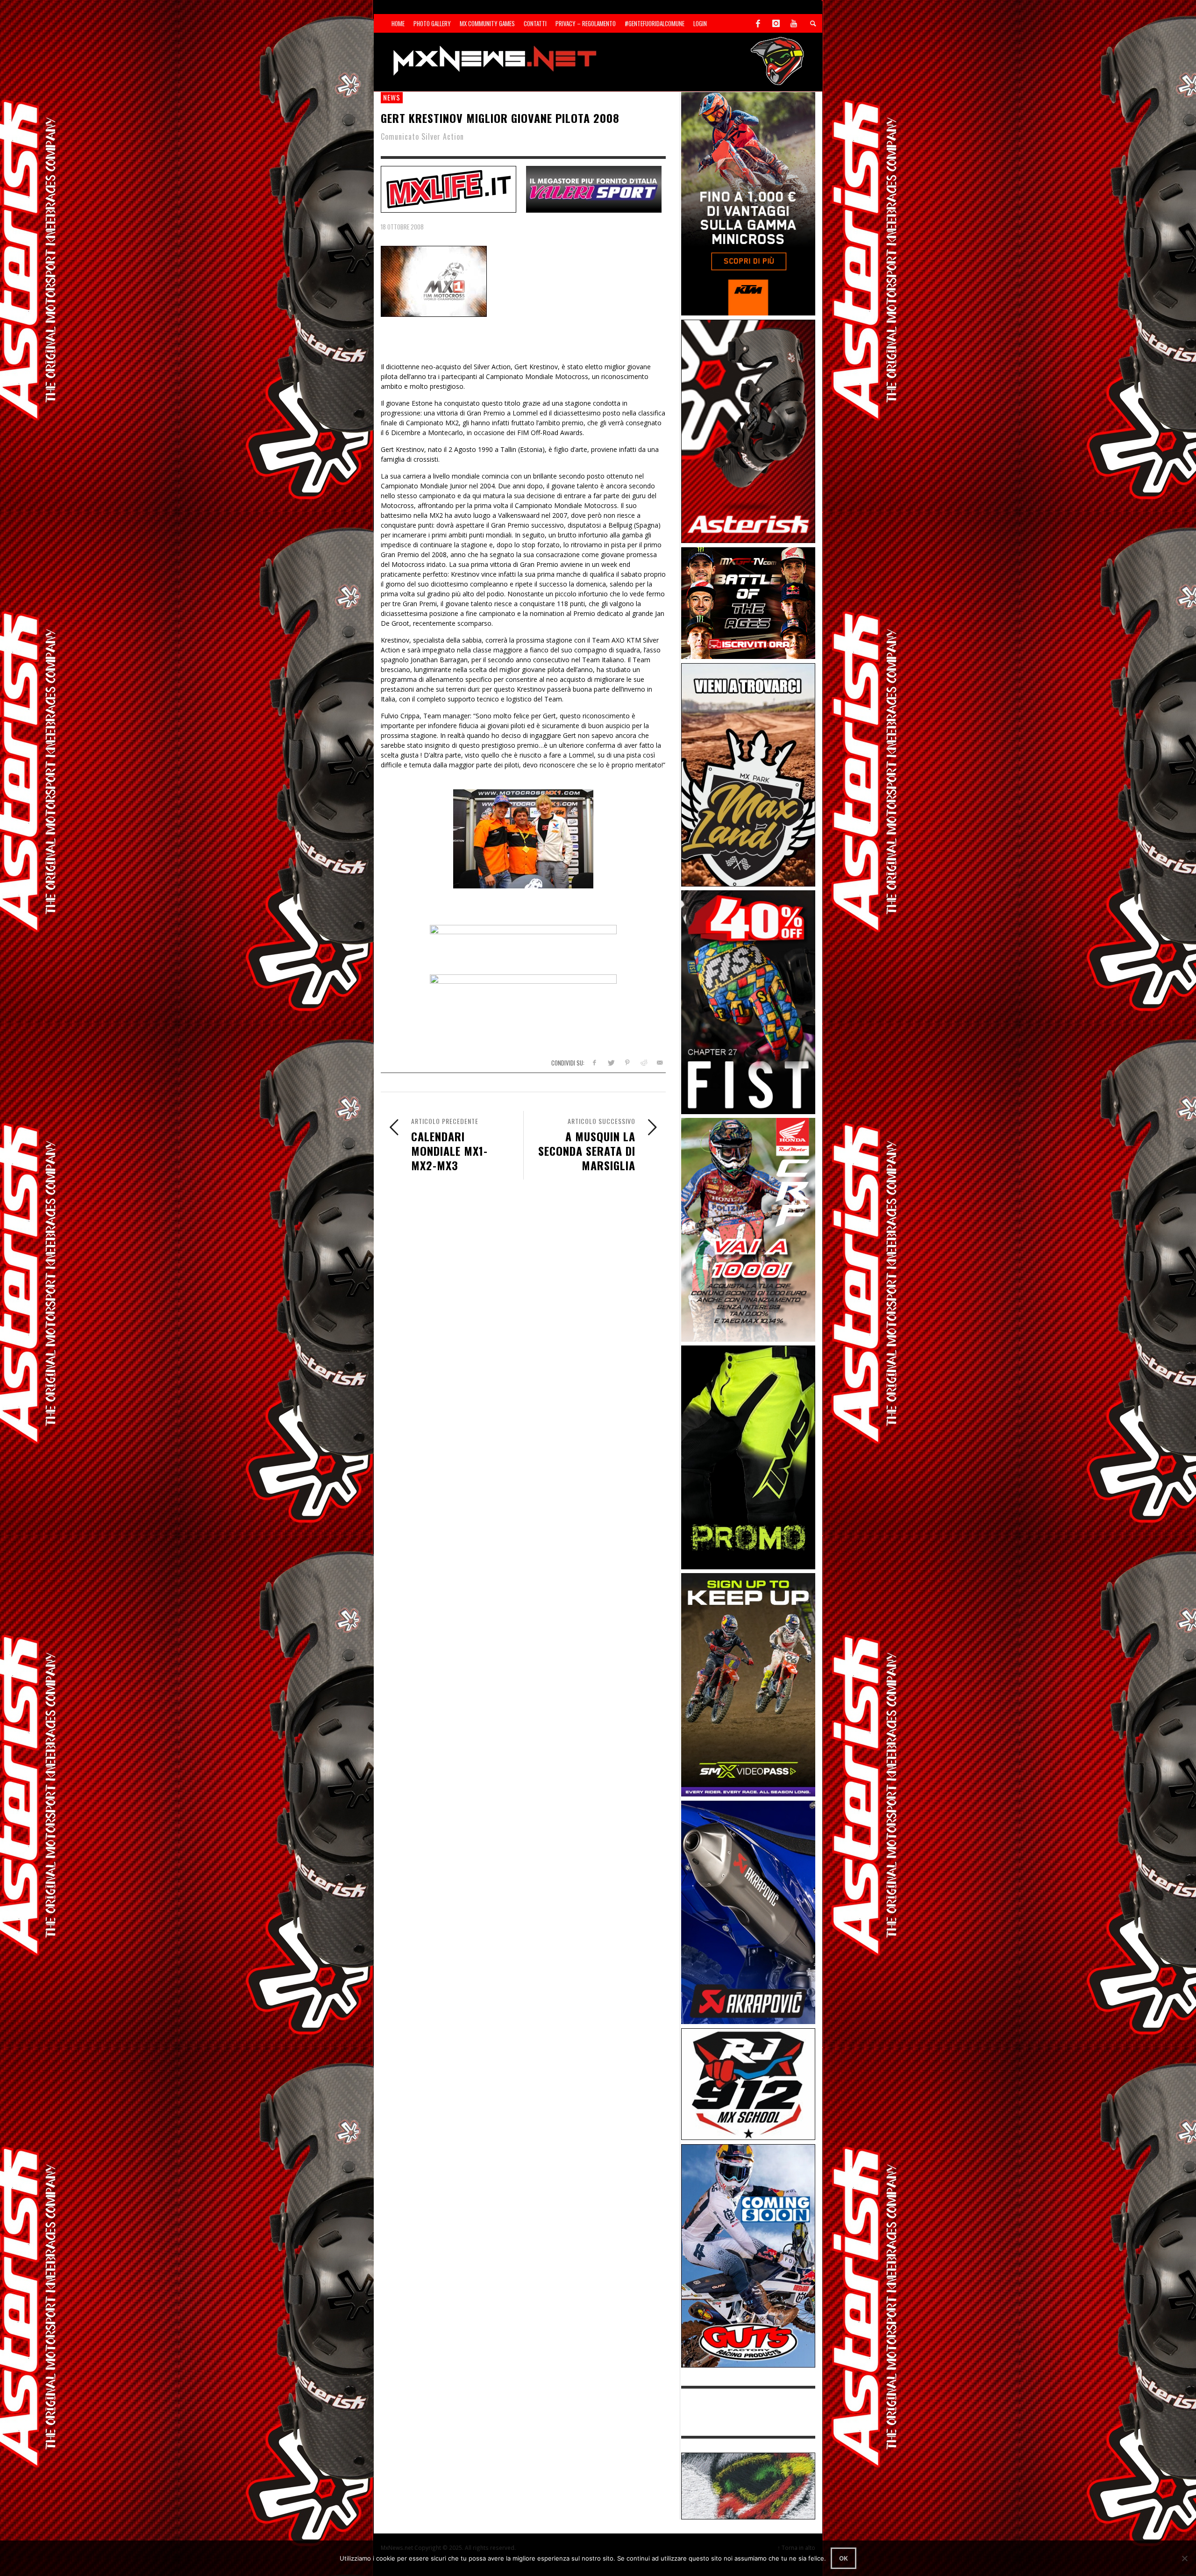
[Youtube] (794, 23)
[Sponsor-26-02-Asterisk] (748, 431)
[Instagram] (776, 23)
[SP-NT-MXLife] (448, 188)
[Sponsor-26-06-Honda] (748, 1229)
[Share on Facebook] (594, 1063)
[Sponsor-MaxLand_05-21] (748, 774)
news (392, 97)
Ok (844, 2558)
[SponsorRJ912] (748, 2083)
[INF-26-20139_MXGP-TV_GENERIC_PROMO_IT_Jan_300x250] (748, 602)
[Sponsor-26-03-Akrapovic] (748, 1912)
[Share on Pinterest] (627, 1063)
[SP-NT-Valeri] (594, 188)
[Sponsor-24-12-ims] (748, 1456)
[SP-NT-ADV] (748, 2485)
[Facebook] (758, 23)
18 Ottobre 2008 (402, 227)
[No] (1184, 2558)
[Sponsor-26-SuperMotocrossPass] (748, 1684)
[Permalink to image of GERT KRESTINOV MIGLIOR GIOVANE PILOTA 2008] (434, 281)
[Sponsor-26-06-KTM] (748, 203)
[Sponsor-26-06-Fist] (748, 1001)
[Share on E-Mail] (659, 1063)
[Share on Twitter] (611, 1063)
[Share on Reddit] (643, 1063)
